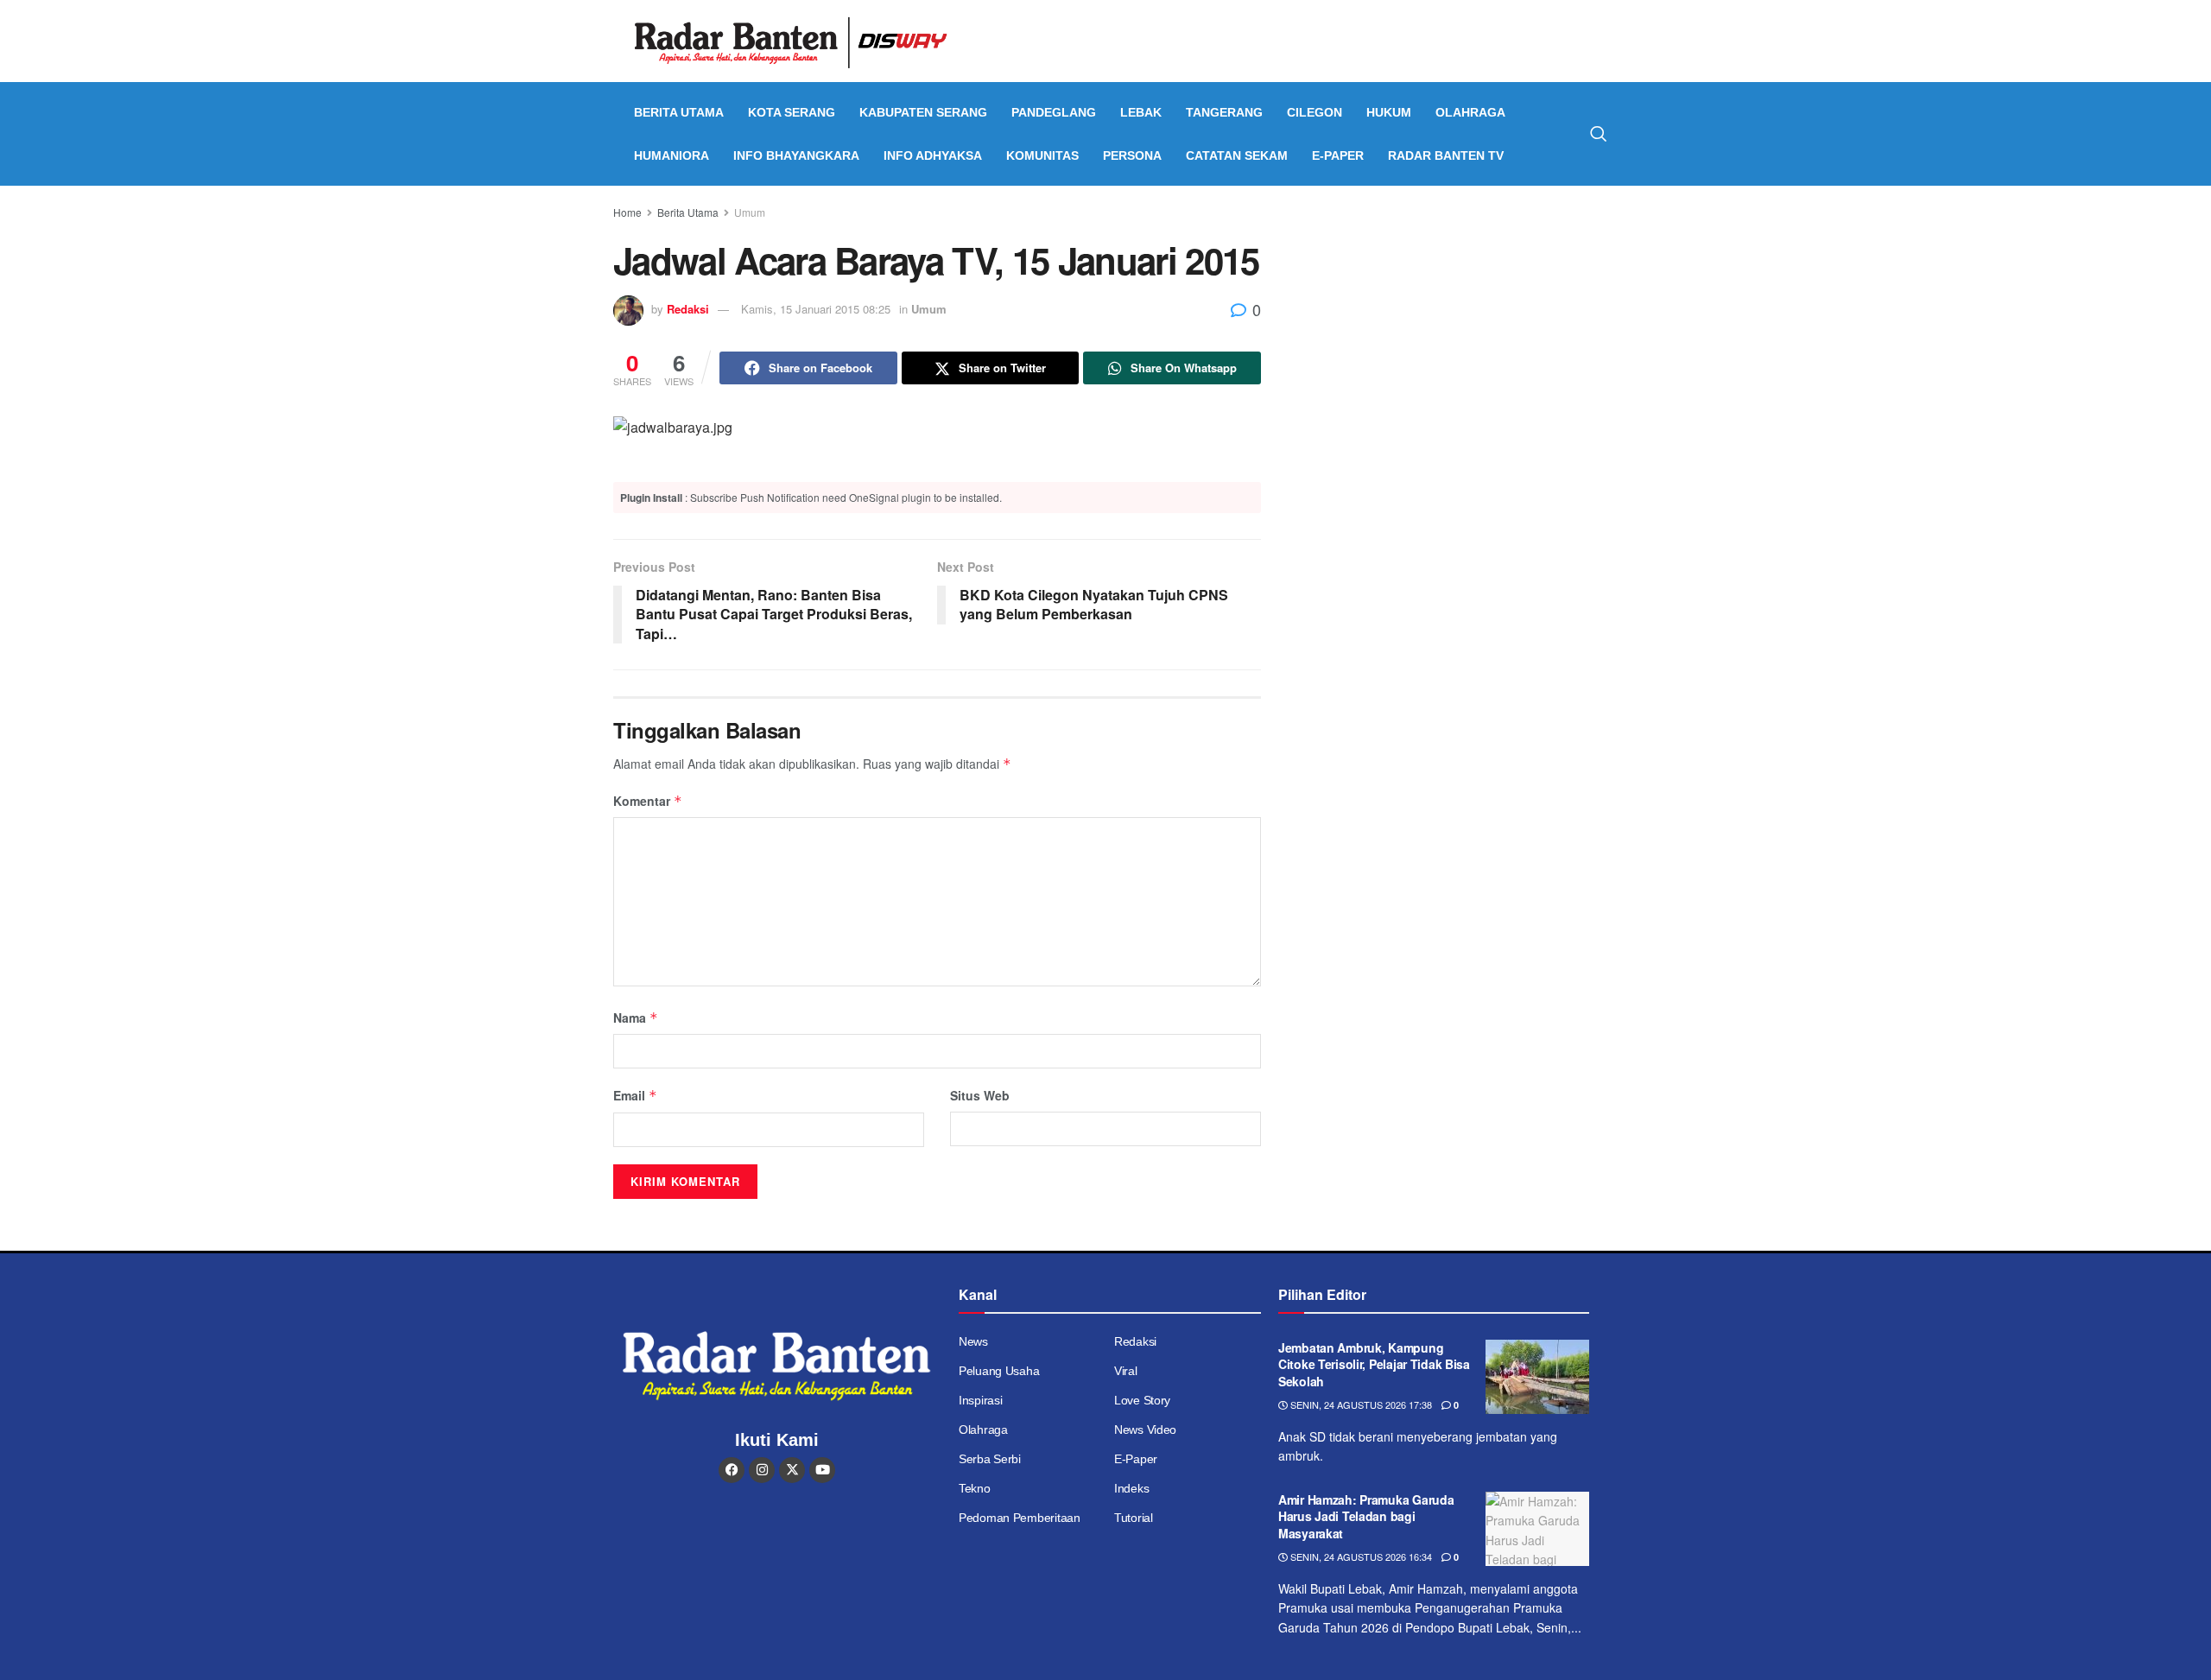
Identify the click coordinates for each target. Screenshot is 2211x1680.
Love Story (1142, 1400)
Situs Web (980, 1095)
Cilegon (1315, 112)
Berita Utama (679, 112)
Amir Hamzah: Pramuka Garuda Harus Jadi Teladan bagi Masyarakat (1366, 1516)
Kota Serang (792, 112)
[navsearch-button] (1599, 134)
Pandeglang (1054, 112)
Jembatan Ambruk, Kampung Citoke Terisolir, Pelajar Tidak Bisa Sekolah (1374, 1364)
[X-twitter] (792, 1470)
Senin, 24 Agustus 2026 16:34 (1360, 1556)
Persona (1132, 155)
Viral (1126, 1371)
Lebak (1141, 112)
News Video (1145, 1430)
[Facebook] (732, 1470)
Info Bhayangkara (796, 155)
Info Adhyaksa (933, 155)
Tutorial (1134, 1518)
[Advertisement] (1449, 333)
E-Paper (1338, 155)
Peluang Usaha (999, 1371)
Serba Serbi (990, 1459)
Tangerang (1224, 112)
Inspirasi (980, 1400)
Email (635, 1095)
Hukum (1389, 112)
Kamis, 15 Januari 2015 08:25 (816, 309)
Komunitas (1042, 155)
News (973, 1341)
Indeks (1131, 1488)
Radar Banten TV (1446, 155)
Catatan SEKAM (1237, 155)
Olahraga (1470, 112)
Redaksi (688, 309)
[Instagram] (762, 1470)
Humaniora (672, 155)
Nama (636, 1018)
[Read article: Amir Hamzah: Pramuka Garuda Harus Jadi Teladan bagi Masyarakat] (1537, 1529)
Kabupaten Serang (923, 112)
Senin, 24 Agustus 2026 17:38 (1360, 1404)
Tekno (975, 1488)
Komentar (648, 801)
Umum (750, 212)
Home (627, 212)
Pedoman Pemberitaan (1020, 1518)
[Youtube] (822, 1470)
